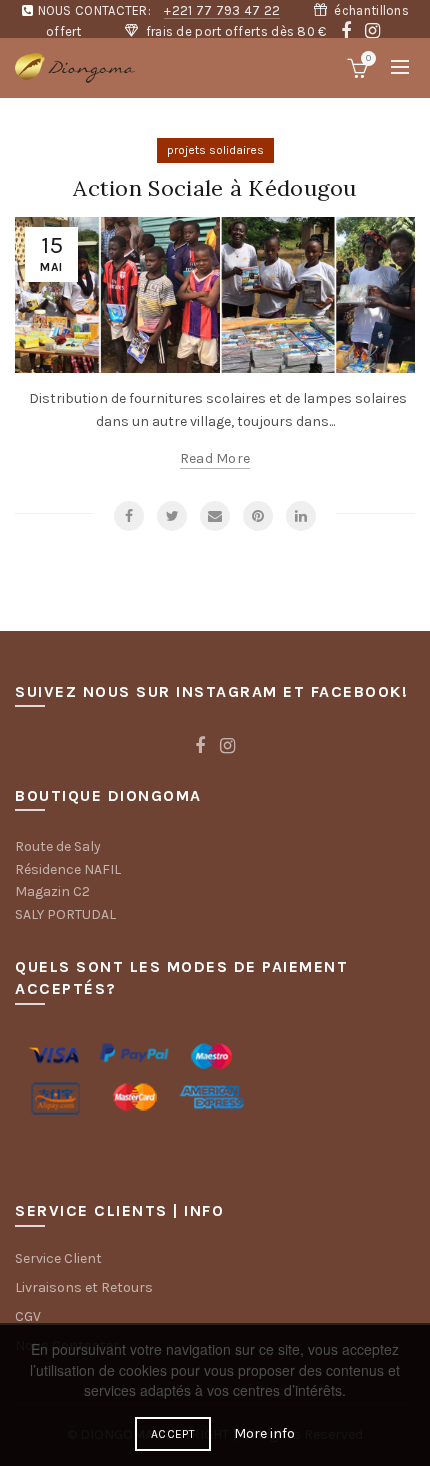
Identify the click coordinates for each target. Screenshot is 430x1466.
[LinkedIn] (301, 516)
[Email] (215, 516)
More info (264, 1433)
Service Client (58, 1258)
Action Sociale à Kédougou (215, 188)
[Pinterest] (258, 516)
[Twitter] (172, 516)
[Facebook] (129, 516)
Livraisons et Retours (84, 1287)
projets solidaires (215, 150)
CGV (28, 1316)
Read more (215, 458)
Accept (173, 1434)
